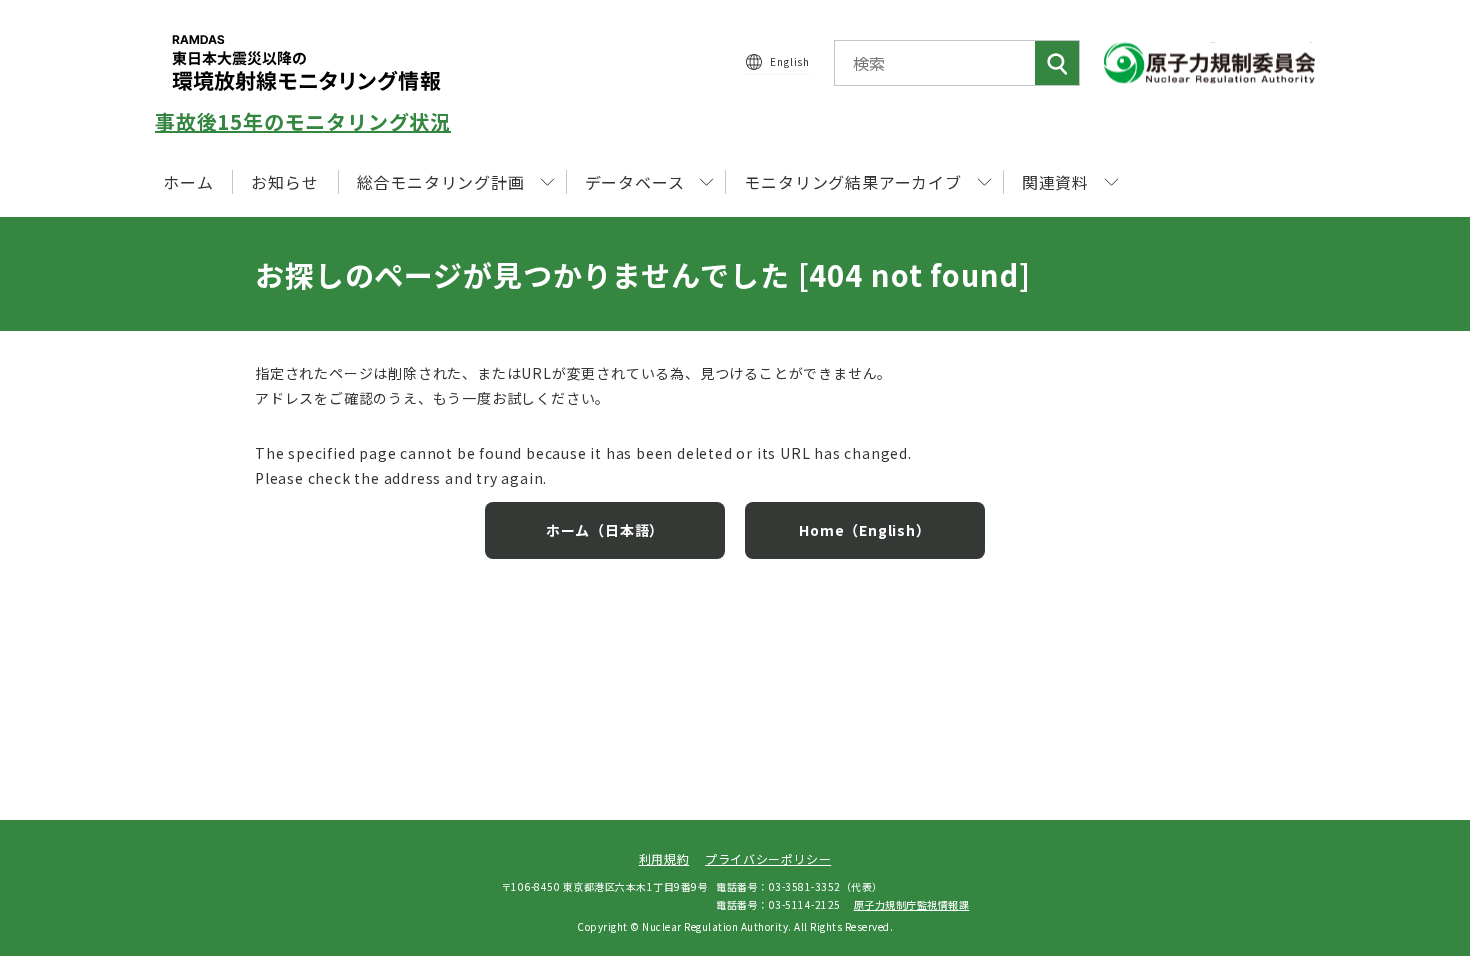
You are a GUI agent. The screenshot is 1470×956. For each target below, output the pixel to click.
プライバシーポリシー (768, 858)
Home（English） (864, 530)
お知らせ (284, 182)
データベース (635, 182)
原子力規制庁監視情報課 (912, 904)
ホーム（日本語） (605, 530)
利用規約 (664, 858)
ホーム (188, 182)
